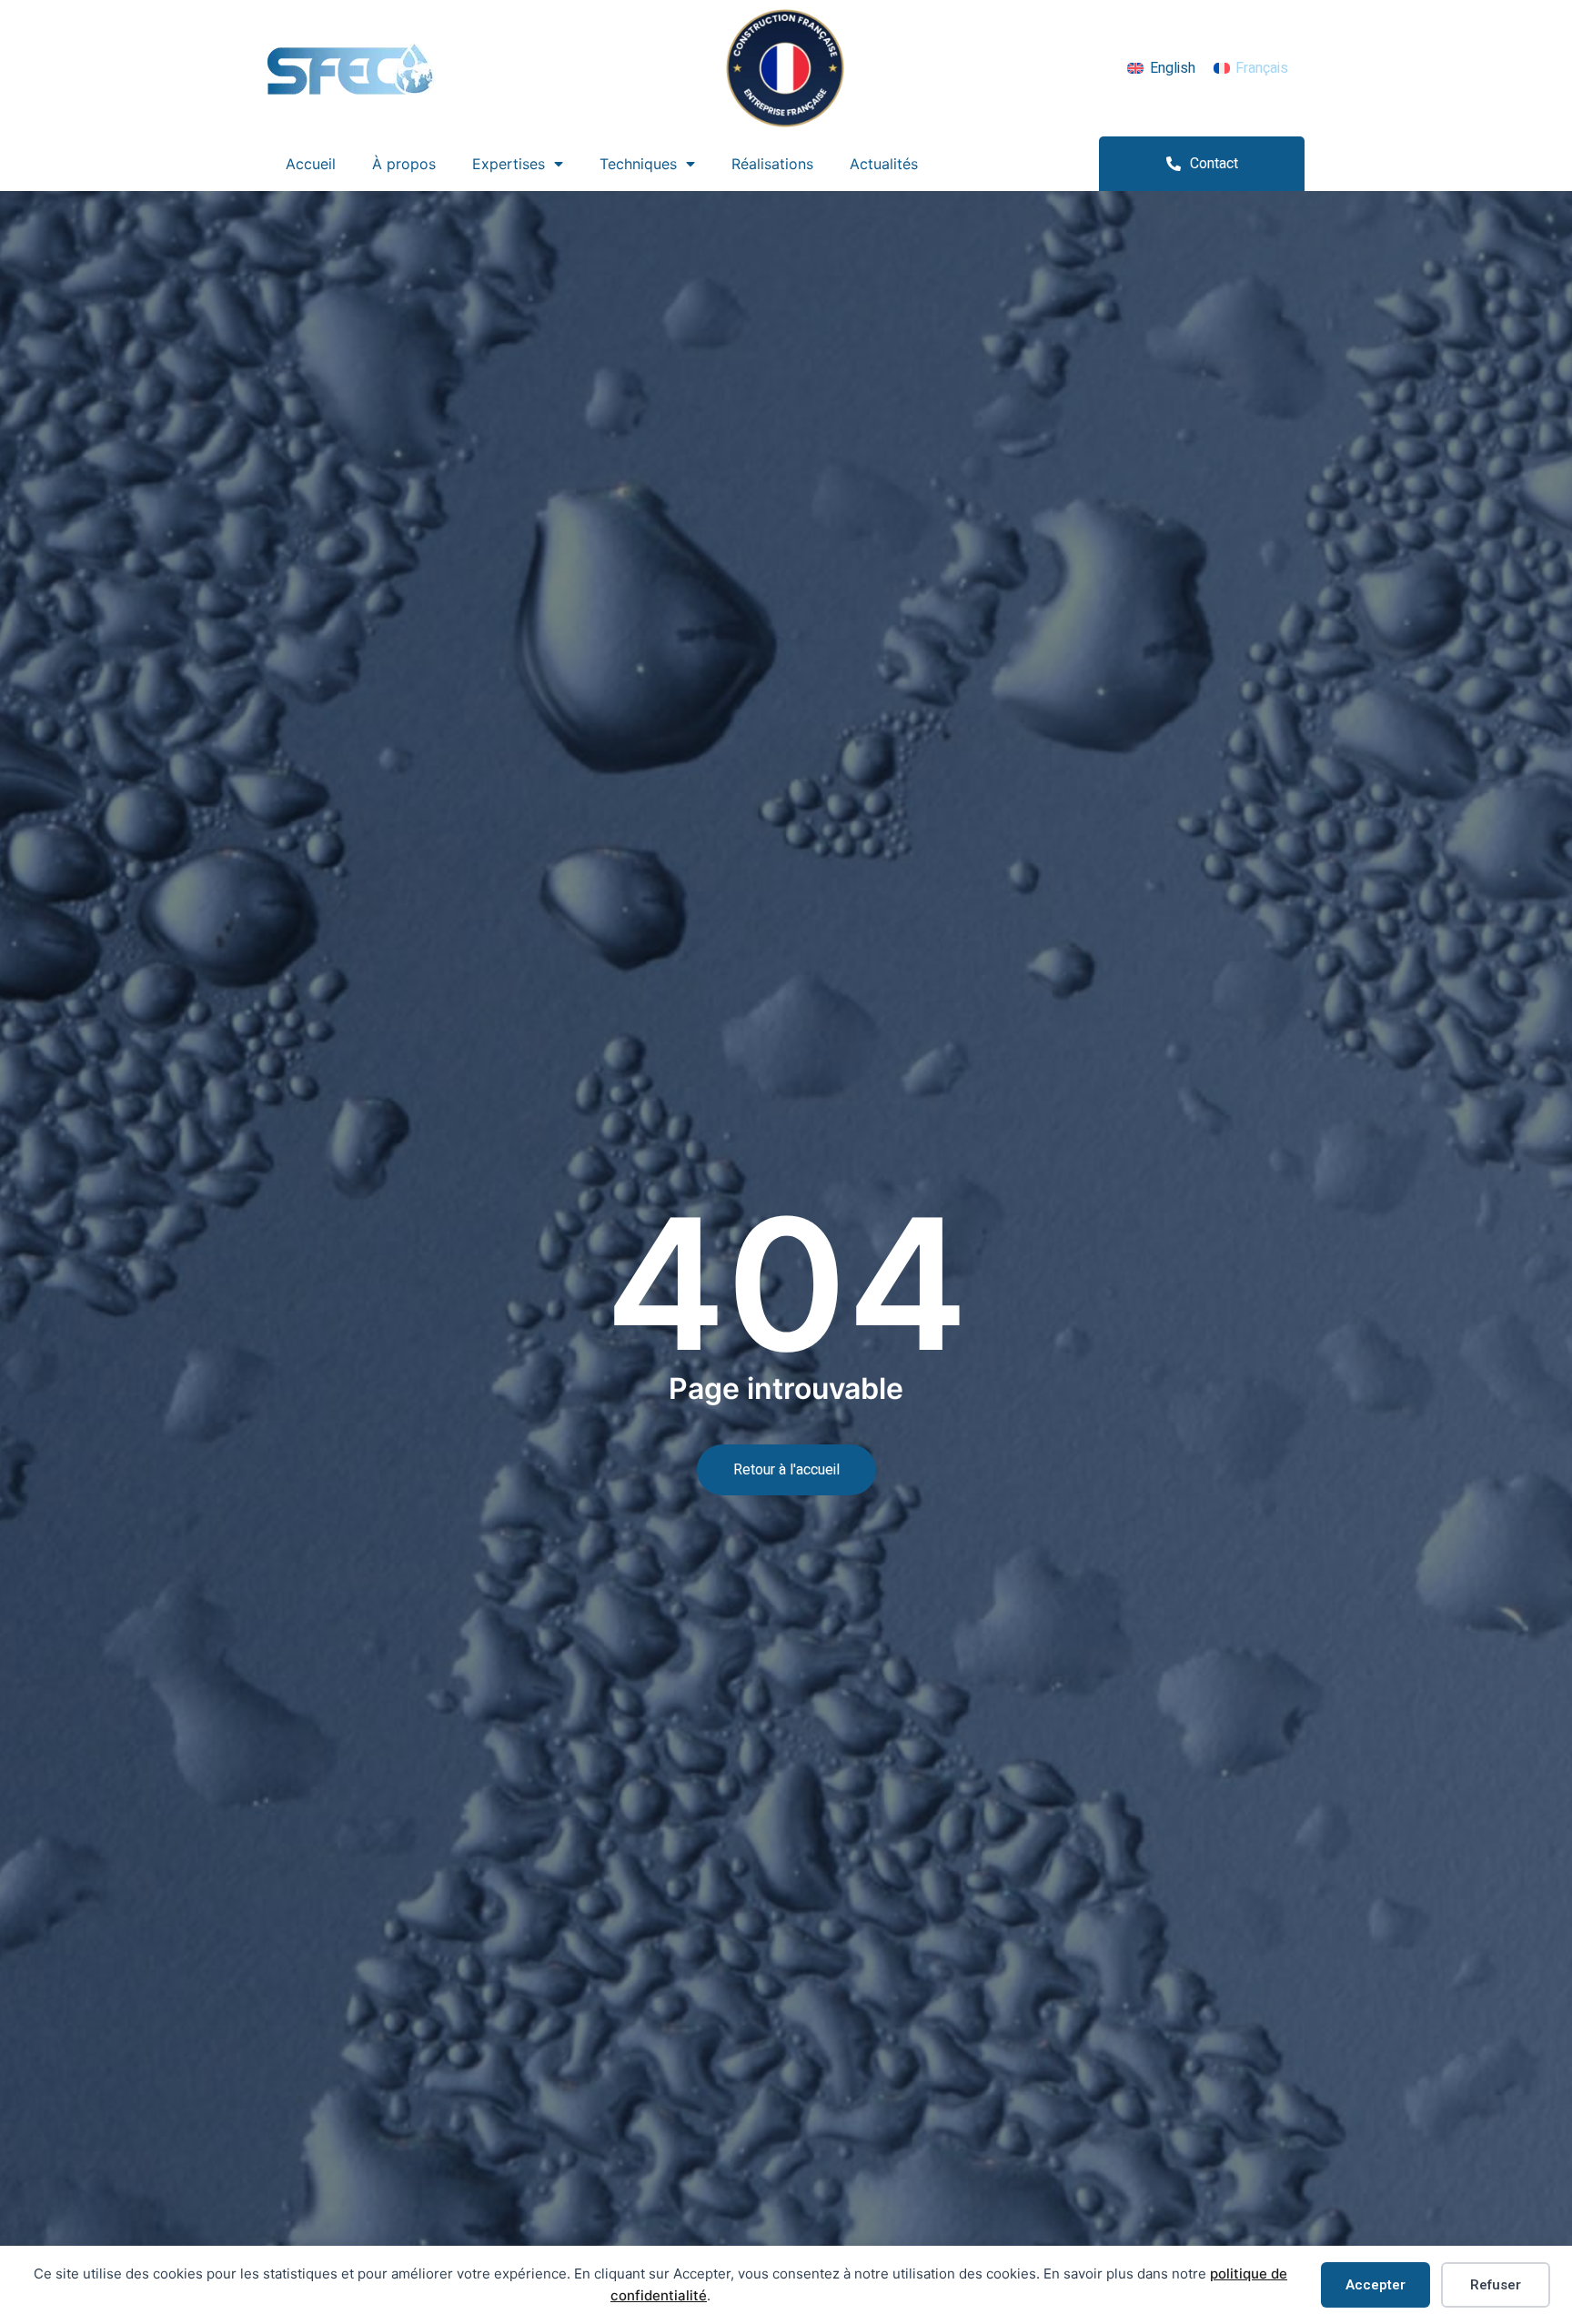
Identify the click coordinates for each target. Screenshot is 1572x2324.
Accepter (1375, 2285)
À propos (404, 164)
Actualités (884, 164)
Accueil (311, 164)
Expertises (509, 164)
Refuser (1496, 2285)
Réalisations (772, 164)
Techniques (638, 164)
